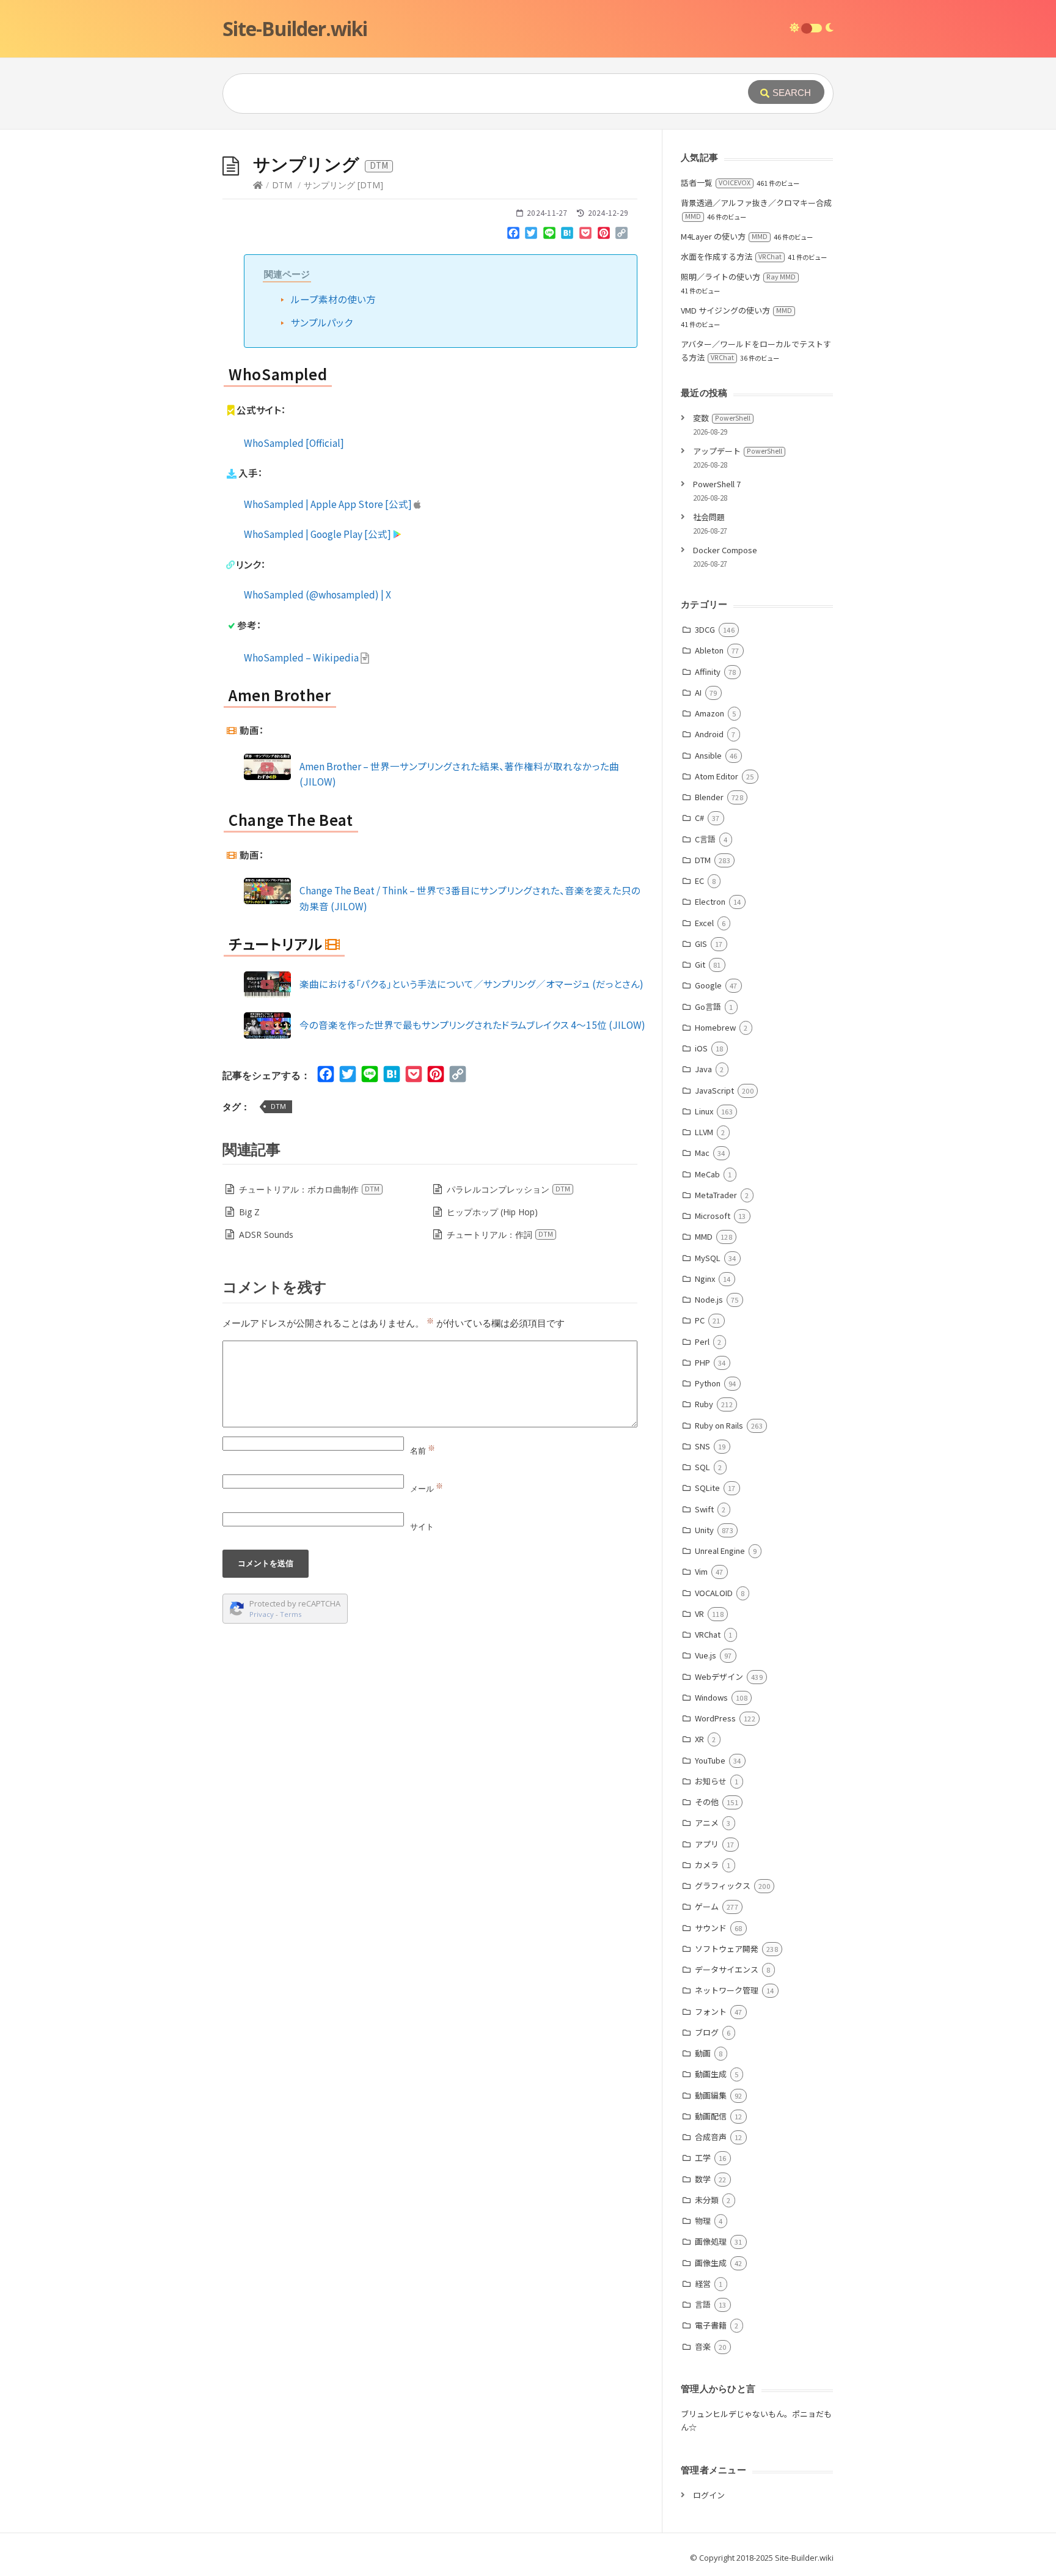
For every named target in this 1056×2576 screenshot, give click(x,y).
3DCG (705, 629)
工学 (703, 2158)
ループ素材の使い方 (333, 299)
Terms (291, 1614)
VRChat (708, 1634)
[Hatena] (568, 235)
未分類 (707, 2200)
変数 (722, 418)
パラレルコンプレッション (508, 1189)
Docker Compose (725, 550)
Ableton (709, 650)
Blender (709, 797)
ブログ (707, 2032)
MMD (704, 1236)
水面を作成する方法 (731, 256)
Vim (701, 1571)
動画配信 (711, 2116)
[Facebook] (513, 235)
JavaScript (714, 1090)
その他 (707, 1802)
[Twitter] (531, 235)
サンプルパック (322, 322)
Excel (704, 923)
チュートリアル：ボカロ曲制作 (309, 1189)
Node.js (709, 1299)
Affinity (708, 672)
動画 (703, 2053)
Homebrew (715, 1027)
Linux (704, 1111)
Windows (711, 1697)
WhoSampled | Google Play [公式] (318, 534)
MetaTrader (716, 1195)
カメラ (707, 1865)
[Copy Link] (621, 235)
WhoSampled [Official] (294, 443)
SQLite (707, 1488)
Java (703, 1069)
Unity (704, 1530)
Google (708, 985)
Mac (702, 1153)
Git (700, 964)
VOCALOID (714, 1593)
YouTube (710, 1760)
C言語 (705, 839)
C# (699, 818)
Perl (702, 1341)
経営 (703, 2283)
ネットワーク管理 (727, 1990)
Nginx (705, 1279)
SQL (702, 1467)
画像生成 (711, 2263)
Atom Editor (717, 776)
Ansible (708, 755)
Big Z (249, 1212)
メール (427, 1489)
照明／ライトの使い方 (738, 277)
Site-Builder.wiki (295, 28)
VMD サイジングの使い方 (736, 310)
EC (699, 881)
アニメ (707, 1823)
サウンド (711, 1928)
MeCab (707, 1174)
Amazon (710, 713)
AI (698, 692)
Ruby (704, 1404)
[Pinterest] (604, 235)
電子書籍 (711, 2325)
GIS (701, 944)
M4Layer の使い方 (724, 236)
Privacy (262, 1614)
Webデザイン (719, 1676)
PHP (702, 1362)
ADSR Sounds (266, 1235)
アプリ (707, 1844)
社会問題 (709, 517)
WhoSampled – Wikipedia (302, 657)
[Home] (258, 185)
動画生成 (711, 2074)
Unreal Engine (720, 1551)
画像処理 (711, 2241)
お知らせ (711, 1781)
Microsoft (713, 1216)
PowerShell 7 (717, 484)
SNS (702, 1446)
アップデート (738, 451)
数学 (703, 2179)
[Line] (549, 235)
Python (708, 1383)
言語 (703, 2304)
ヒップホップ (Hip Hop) (492, 1212)
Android (709, 734)
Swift (704, 1509)
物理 (703, 2221)
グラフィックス (723, 1886)
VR (699, 1614)
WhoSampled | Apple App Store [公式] (329, 504)
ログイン (709, 2495)
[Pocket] (585, 235)
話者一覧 (716, 182)
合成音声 (711, 2137)
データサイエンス (727, 1969)
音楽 (703, 2346)
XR (699, 1739)
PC (700, 1320)
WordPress (715, 1718)
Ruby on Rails (719, 1425)
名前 (423, 1451)
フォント (711, 2011)
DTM (282, 185)
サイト (422, 1526)
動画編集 (711, 2095)
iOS (701, 1048)
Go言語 (708, 1006)
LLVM (704, 1132)
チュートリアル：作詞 (500, 1235)
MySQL (708, 1258)
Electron (710, 901)
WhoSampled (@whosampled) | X (317, 594)
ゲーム (707, 1906)
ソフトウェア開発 (727, 1949)
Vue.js (706, 1655)
